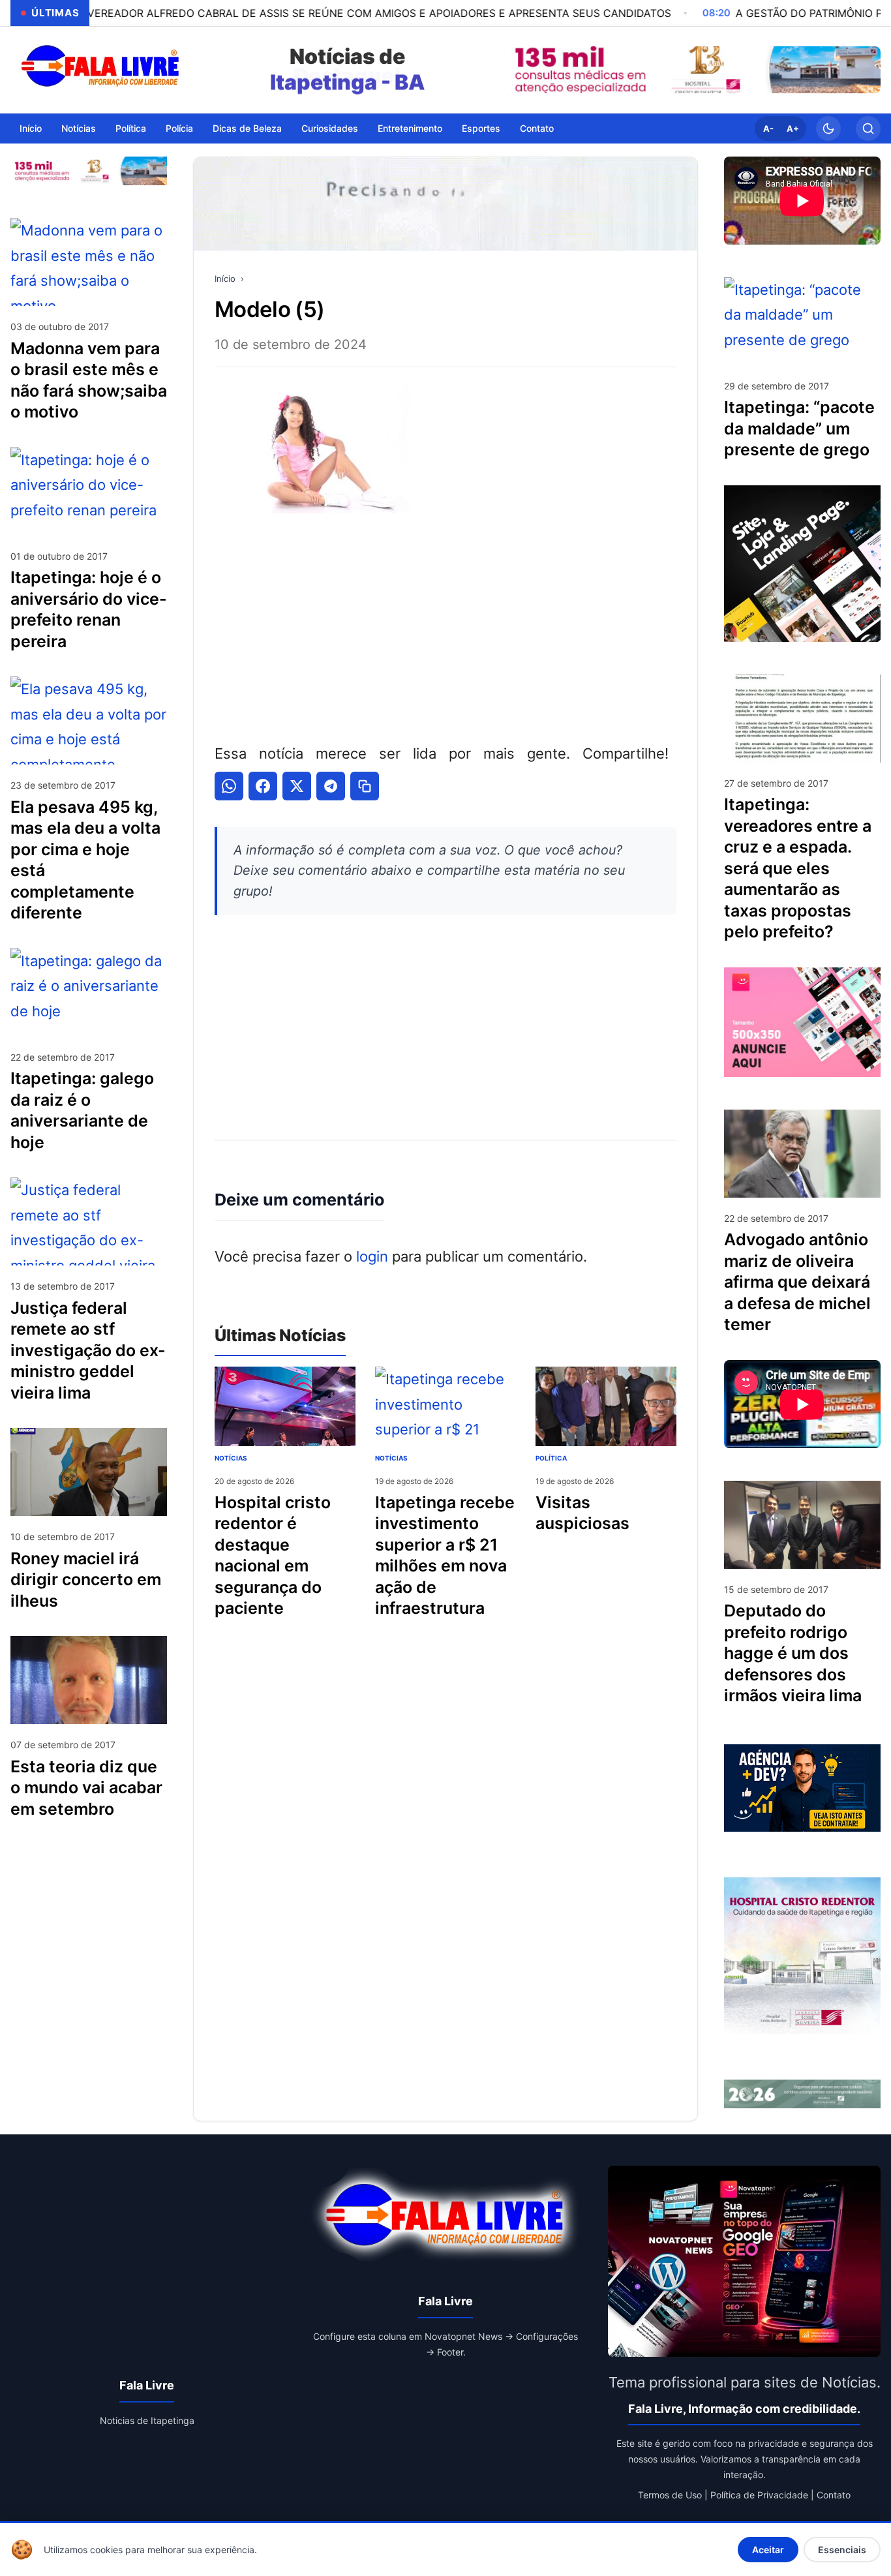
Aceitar (768, 2550)
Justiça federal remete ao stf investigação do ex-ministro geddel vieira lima (88, 1350)
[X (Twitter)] (297, 786)
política (551, 1458)
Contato (537, 128)
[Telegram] (331, 786)
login (372, 1256)
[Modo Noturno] (828, 129)
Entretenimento (410, 128)
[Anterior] (517, 70)
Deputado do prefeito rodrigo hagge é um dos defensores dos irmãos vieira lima (793, 1653)
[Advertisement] (445, 626)
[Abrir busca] (868, 129)
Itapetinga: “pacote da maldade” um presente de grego (799, 428)
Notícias (79, 128)
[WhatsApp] (229, 786)
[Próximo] (868, 70)
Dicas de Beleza (247, 128)
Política (131, 128)
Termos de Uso (670, 2495)
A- (768, 129)
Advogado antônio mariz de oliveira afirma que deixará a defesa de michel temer (797, 1282)
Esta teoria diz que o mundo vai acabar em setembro (86, 1787)
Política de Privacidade (759, 2495)
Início (31, 128)
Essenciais (842, 2550)
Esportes (481, 128)
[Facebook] (263, 786)
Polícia (179, 128)
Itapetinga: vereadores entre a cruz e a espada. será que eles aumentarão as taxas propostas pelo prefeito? (798, 868)
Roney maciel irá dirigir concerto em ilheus (86, 1579)
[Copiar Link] (365, 786)
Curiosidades (330, 128)
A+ (793, 129)
